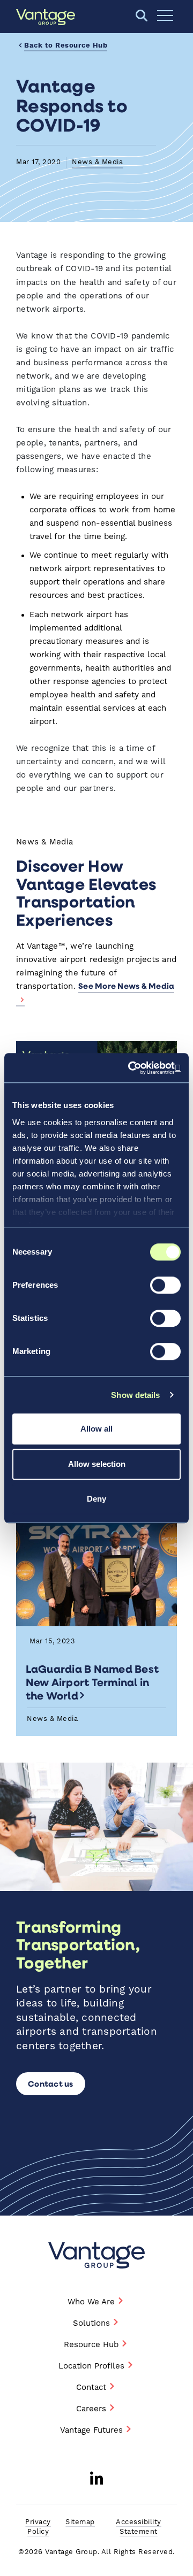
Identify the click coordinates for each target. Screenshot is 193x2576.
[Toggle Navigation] (165, 16)
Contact (91, 2387)
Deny (96, 1499)
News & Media (97, 162)
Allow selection (97, 1464)
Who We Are (91, 2302)
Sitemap (80, 2522)
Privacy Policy (38, 2527)
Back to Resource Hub (66, 46)
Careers (91, 2409)
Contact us (51, 2083)
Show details (135, 1395)
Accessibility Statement (139, 2527)
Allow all (96, 1429)
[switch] (165, 1285)
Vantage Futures (91, 2430)
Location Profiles (91, 2366)
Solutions (91, 2323)
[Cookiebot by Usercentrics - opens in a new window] (136, 1068)
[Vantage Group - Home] (96, 2255)
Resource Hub (91, 2345)
